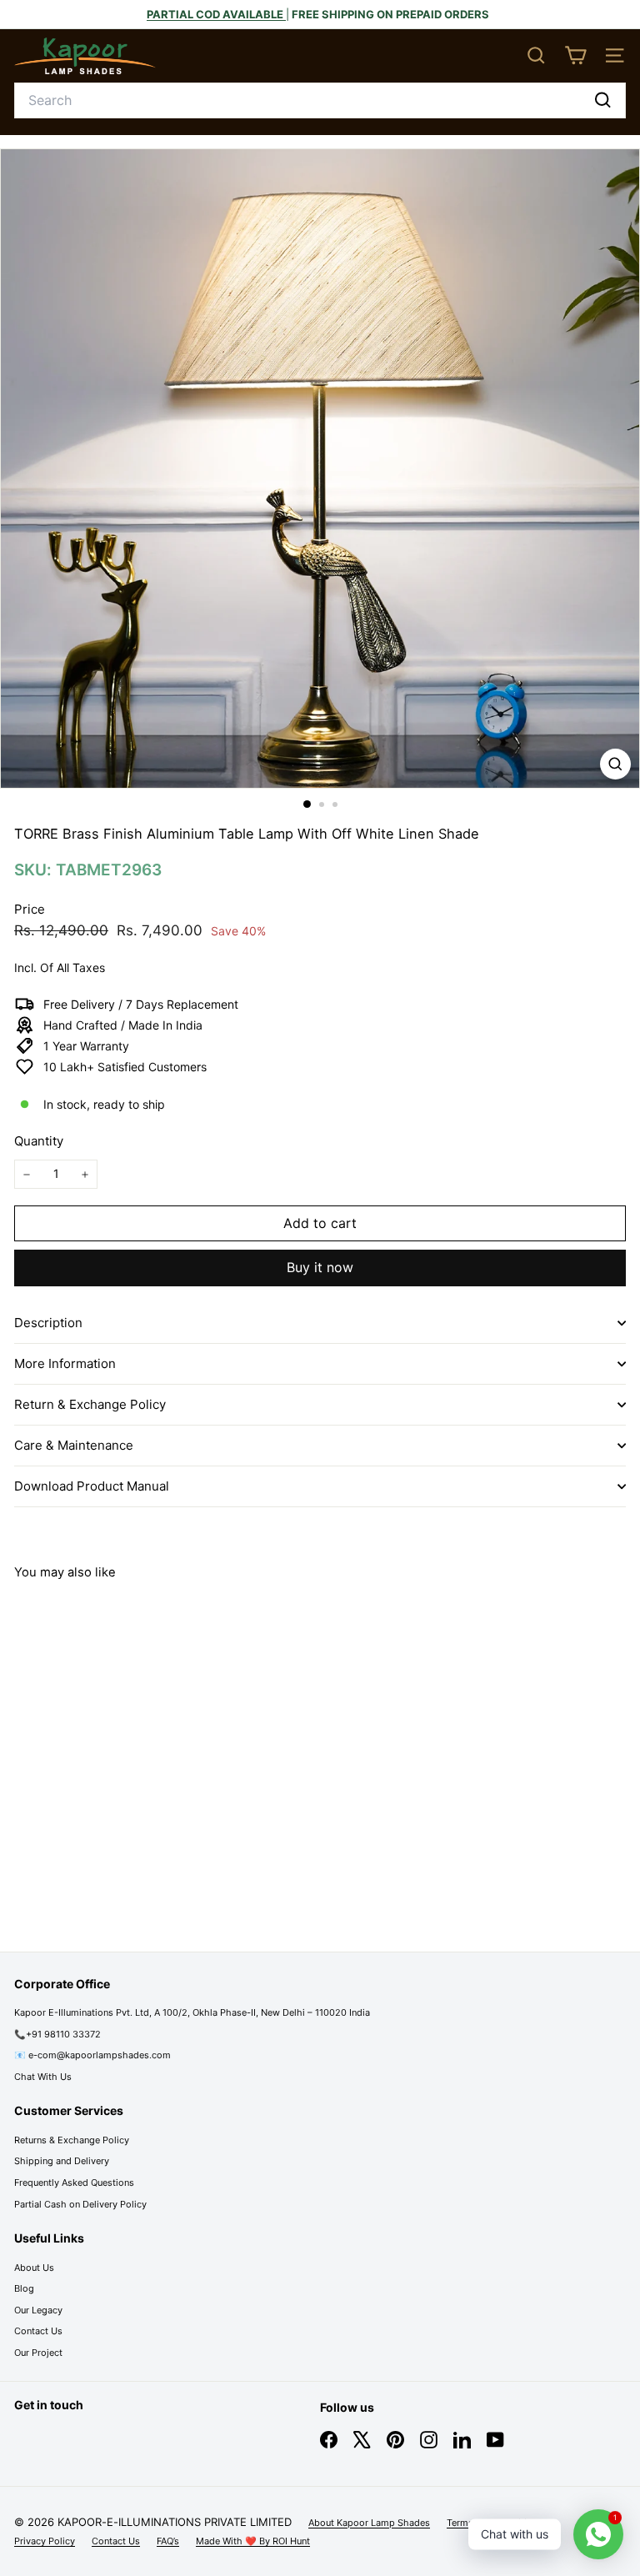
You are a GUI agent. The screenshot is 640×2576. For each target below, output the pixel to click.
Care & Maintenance (74, 1445)
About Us (34, 2268)
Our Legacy (38, 2310)
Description (48, 1323)
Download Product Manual (92, 1486)
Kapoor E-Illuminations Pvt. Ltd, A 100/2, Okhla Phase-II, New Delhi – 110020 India (192, 2012)
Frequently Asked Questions (74, 2183)
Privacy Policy (45, 2541)
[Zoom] (615, 764)
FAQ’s (168, 2541)
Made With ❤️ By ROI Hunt (253, 2541)
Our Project (38, 2353)
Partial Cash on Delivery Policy (80, 2204)
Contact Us (38, 2331)
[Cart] (575, 55)
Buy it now (320, 1267)
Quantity (39, 1141)
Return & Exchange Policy (90, 1404)
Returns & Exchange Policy (72, 2140)
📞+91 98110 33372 (57, 2034)
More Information (65, 1363)
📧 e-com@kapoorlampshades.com (92, 2055)
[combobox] (320, 101)
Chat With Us (43, 2077)
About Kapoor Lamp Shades (369, 2523)
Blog (24, 2288)
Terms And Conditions (495, 2523)
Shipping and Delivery (62, 2161)
